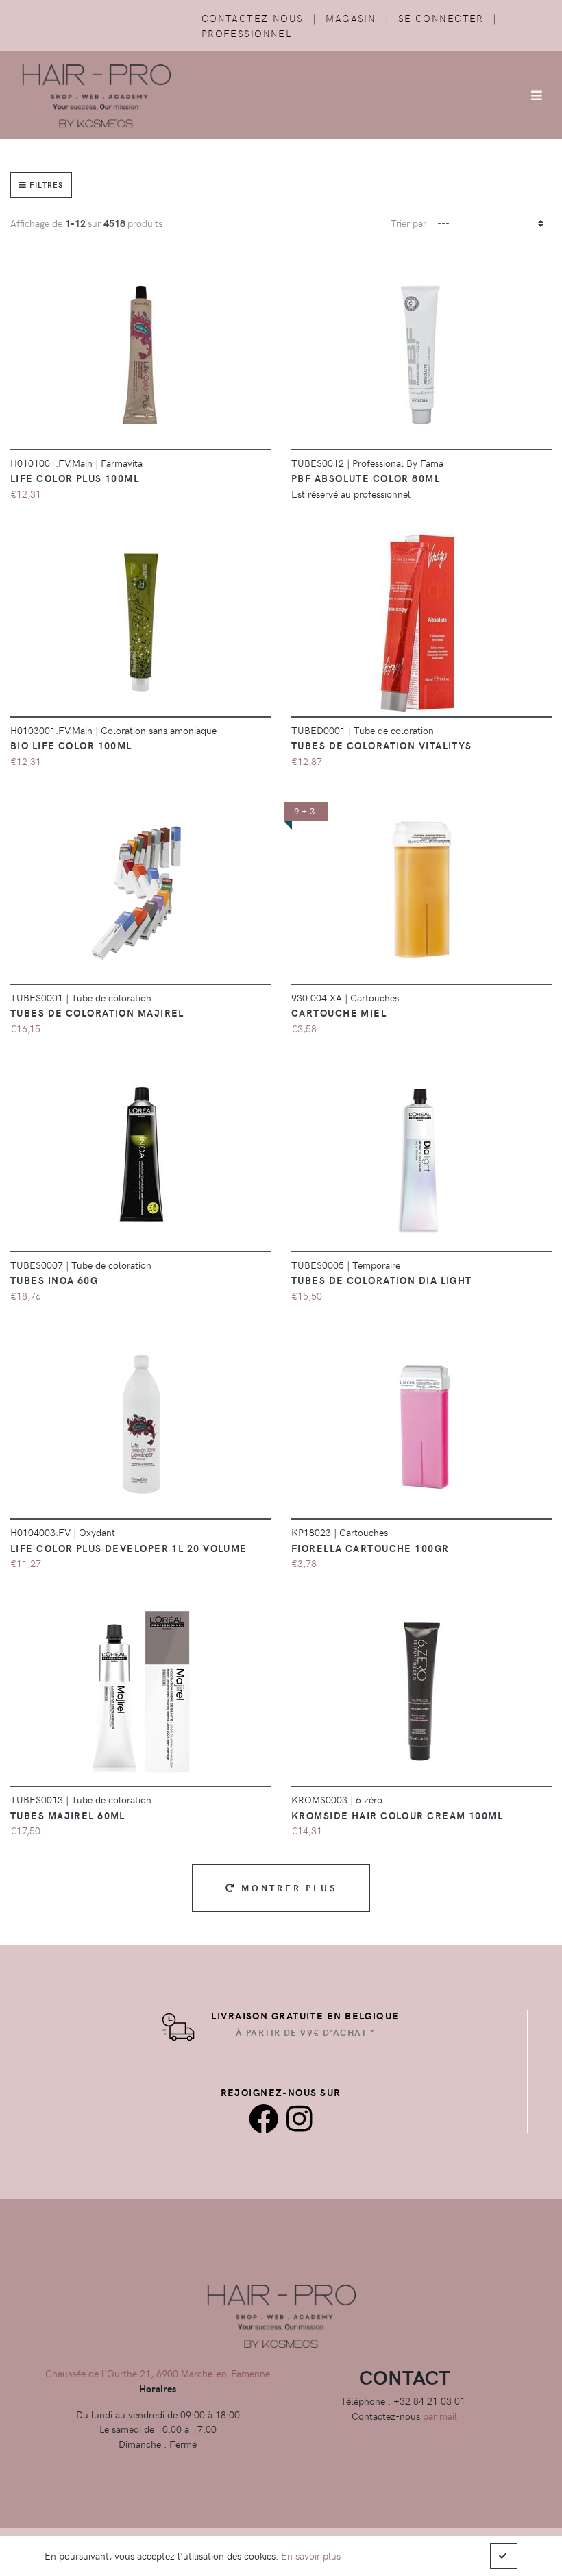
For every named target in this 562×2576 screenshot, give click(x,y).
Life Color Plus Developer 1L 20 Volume (129, 1548)
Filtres (45, 185)
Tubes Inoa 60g (54, 1280)
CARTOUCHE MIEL (339, 1012)
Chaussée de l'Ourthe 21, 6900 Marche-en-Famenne (158, 2373)
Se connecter (441, 18)
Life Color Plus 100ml (75, 478)
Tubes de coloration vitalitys (382, 745)
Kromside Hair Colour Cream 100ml (397, 1815)
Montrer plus (286, 1887)
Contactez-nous (253, 18)
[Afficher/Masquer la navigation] (537, 95)
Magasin (351, 18)
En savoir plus (311, 2555)
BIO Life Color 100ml (71, 745)
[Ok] (504, 2556)
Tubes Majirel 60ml (68, 1815)
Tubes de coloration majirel (97, 1012)
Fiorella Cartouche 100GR (370, 1548)
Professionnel (247, 33)
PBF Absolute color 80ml (366, 478)
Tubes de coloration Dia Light (382, 1280)
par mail (440, 2416)
